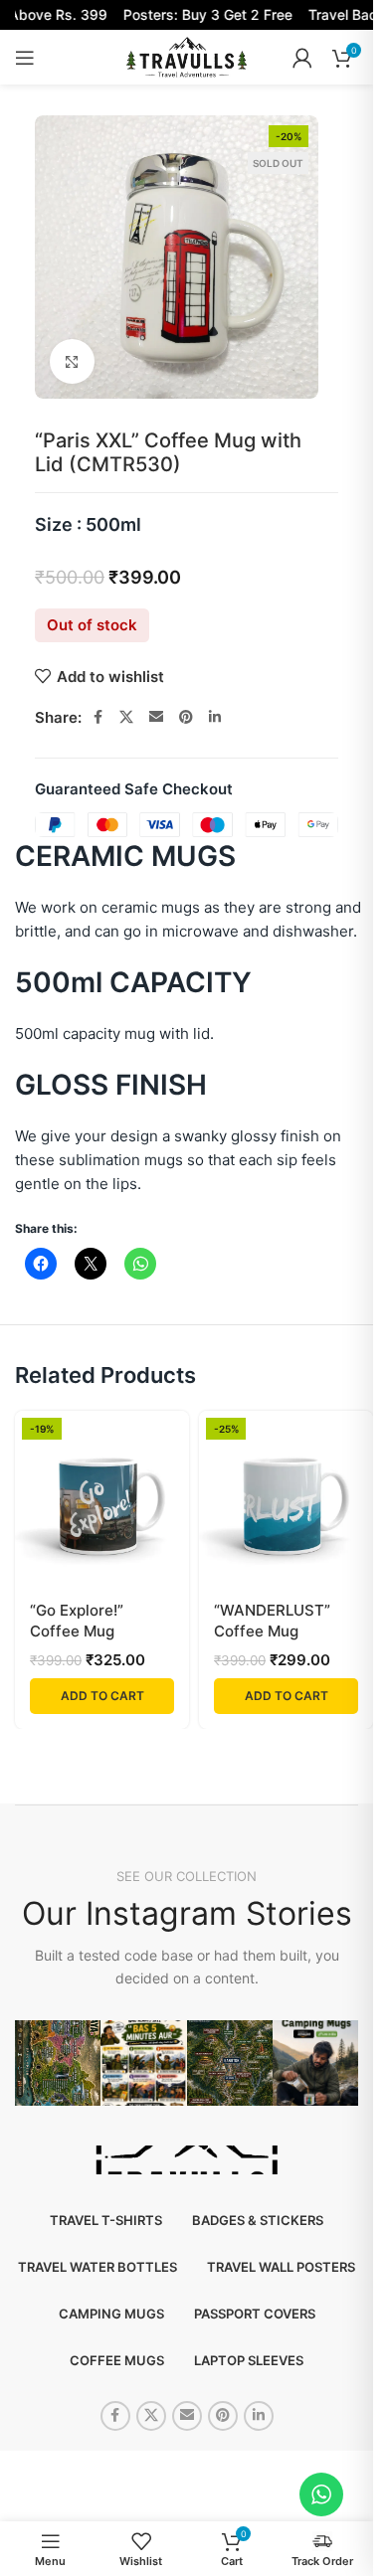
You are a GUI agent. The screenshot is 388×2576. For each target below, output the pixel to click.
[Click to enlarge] (72, 361)
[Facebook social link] (97, 717)
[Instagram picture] (58, 2063)
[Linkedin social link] (215, 717)
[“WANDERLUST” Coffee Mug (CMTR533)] (286, 1498)
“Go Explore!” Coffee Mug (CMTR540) (77, 1631)
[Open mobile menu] (25, 58)
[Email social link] (156, 717)
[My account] (302, 58)
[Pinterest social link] (186, 717)
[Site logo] (187, 56)
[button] (102, 1696)
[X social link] (126, 717)
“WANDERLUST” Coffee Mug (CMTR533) (272, 1631)
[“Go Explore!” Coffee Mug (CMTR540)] (102, 1498)
